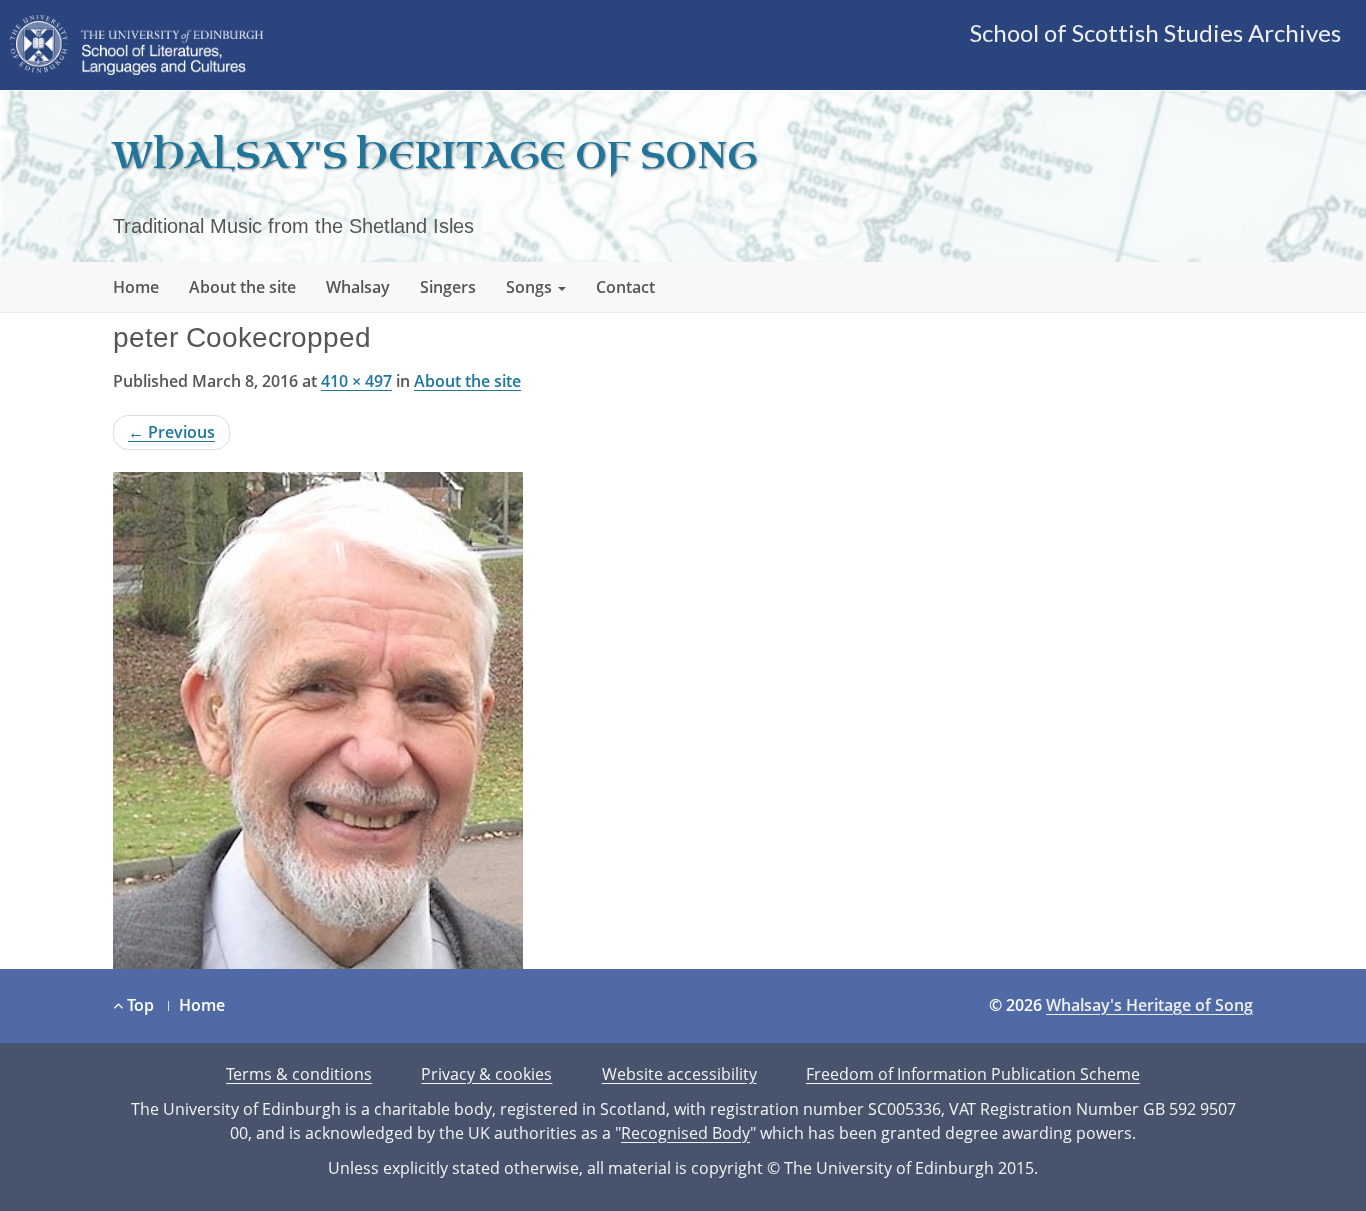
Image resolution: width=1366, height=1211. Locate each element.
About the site (242, 287)
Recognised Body (685, 1133)
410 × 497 (356, 381)
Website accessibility (679, 1074)
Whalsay (358, 287)
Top (138, 1005)
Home (136, 287)
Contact (625, 287)
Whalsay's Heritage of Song (435, 156)
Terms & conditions (299, 1074)
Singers (448, 287)
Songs (531, 287)
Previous (171, 432)
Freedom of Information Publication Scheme (973, 1074)
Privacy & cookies (486, 1074)
